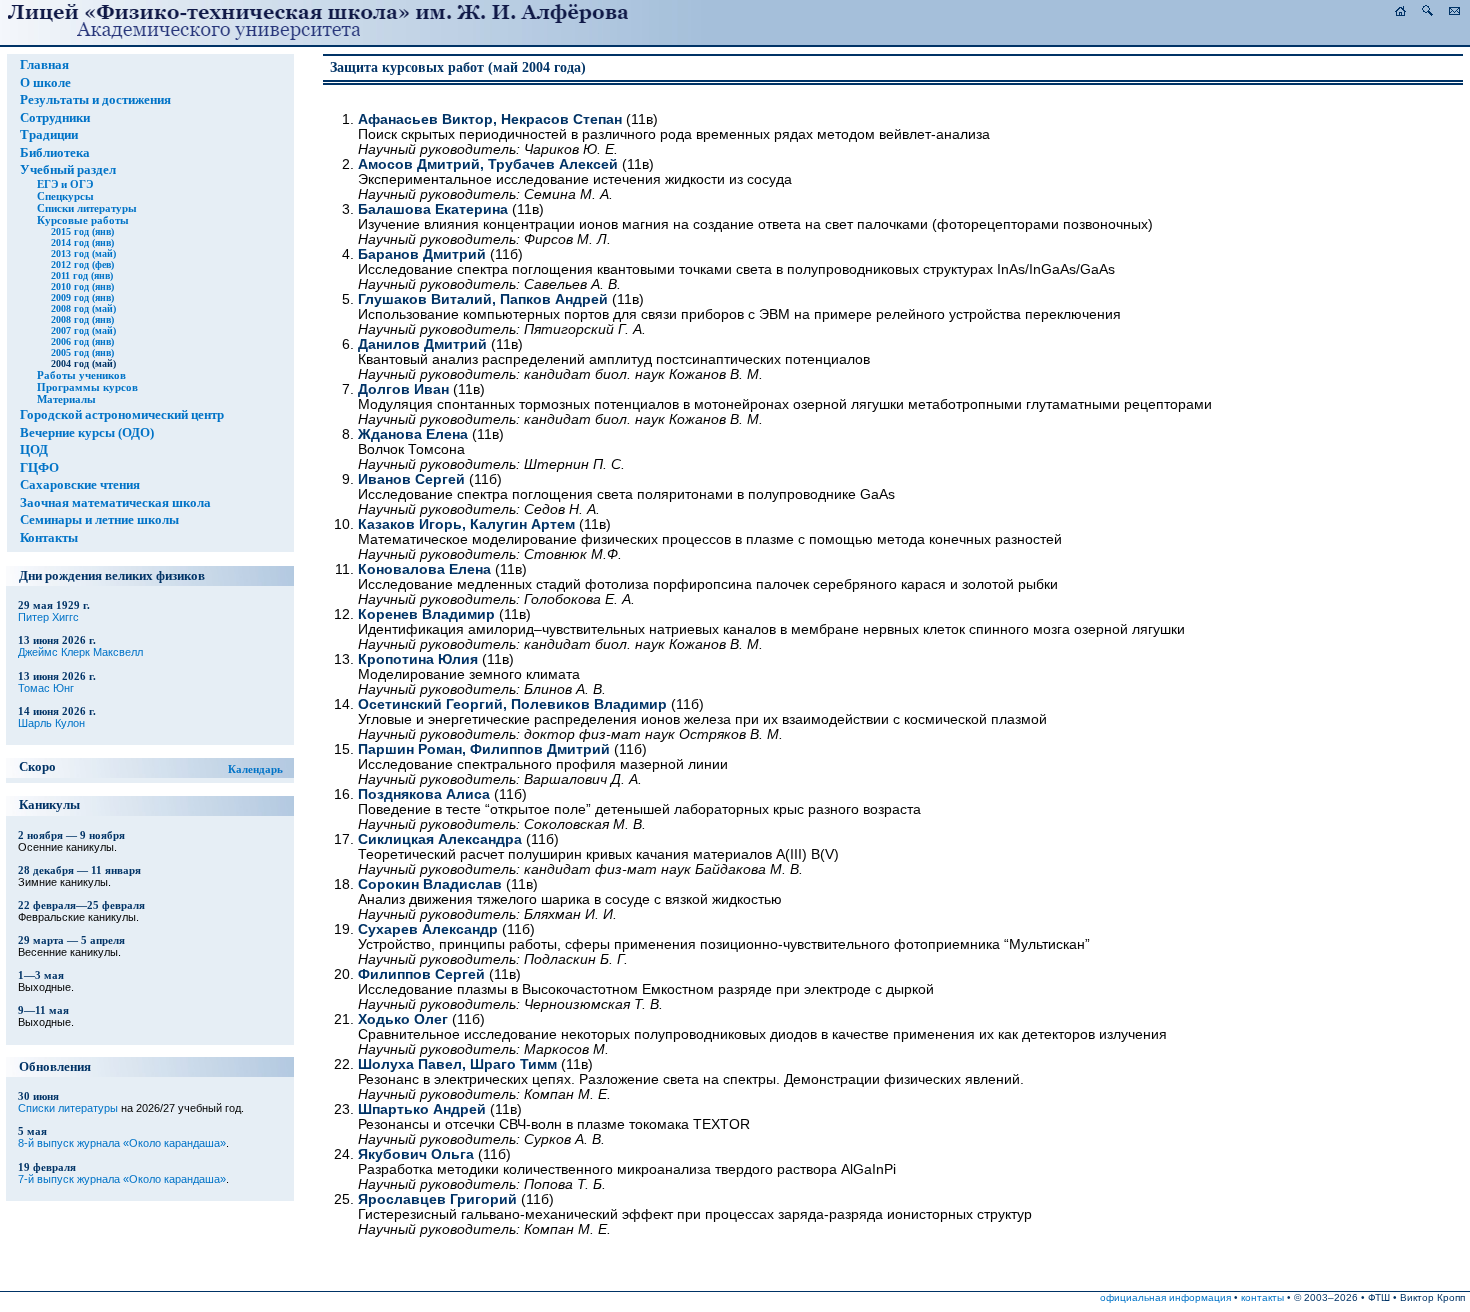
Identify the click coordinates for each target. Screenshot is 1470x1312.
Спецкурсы (65, 196)
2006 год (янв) (82, 341)
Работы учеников (81, 375)
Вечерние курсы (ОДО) (87, 433)
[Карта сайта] (1427, 11)
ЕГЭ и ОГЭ (65, 184)
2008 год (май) (83, 308)
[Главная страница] (1400, 11)
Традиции (49, 135)
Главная (44, 65)
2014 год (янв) (82, 242)
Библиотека (55, 153)
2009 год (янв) (82, 297)
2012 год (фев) (82, 264)
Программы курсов (87, 387)
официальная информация (1165, 1297)
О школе (45, 83)
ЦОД (34, 450)
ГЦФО (39, 468)
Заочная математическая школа (115, 503)
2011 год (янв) (82, 275)
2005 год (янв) (82, 352)
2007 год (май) (83, 330)
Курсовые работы (83, 220)
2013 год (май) (83, 253)
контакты (1262, 1297)
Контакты (49, 538)
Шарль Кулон (51, 723)
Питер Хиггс (48, 617)
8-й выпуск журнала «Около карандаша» (122, 1143)
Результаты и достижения (95, 100)
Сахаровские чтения (80, 485)
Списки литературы (87, 208)
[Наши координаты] (1454, 11)
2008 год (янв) (82, 319)
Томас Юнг (46, 688)
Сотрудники (55, 118)
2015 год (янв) (82, 231)
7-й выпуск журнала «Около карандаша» (122, 1179)
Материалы (66, 399)
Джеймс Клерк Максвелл (80, 652)
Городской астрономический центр (122, 415)
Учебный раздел (68, 170)
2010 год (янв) (82, 286)
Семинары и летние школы (99, 520)
